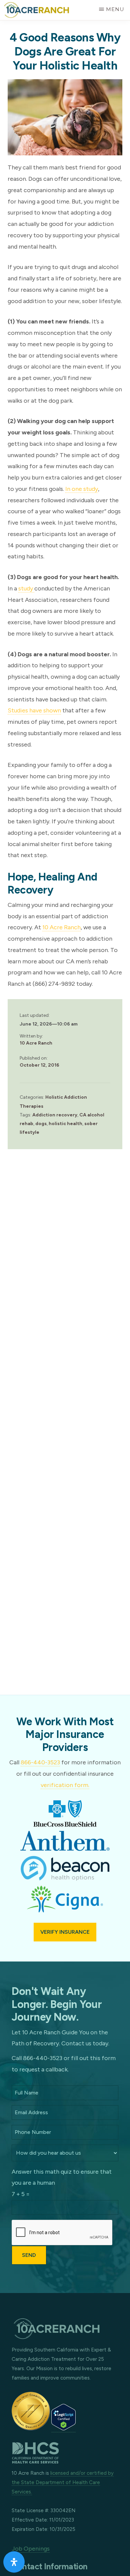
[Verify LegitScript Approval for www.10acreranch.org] (63, 2428)
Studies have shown (34, 710)
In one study (82, 489)
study (26, 588)
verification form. (65, 1785)
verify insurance (65, 1932)
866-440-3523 (40, 1762)
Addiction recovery (55, 1115)
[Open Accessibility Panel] (14, 2562)
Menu (115, 9)
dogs (41, 1124)
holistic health (65, 1124)
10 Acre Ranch (61, 927)
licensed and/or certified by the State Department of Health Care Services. (63, 2482)
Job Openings (31, 2549)
